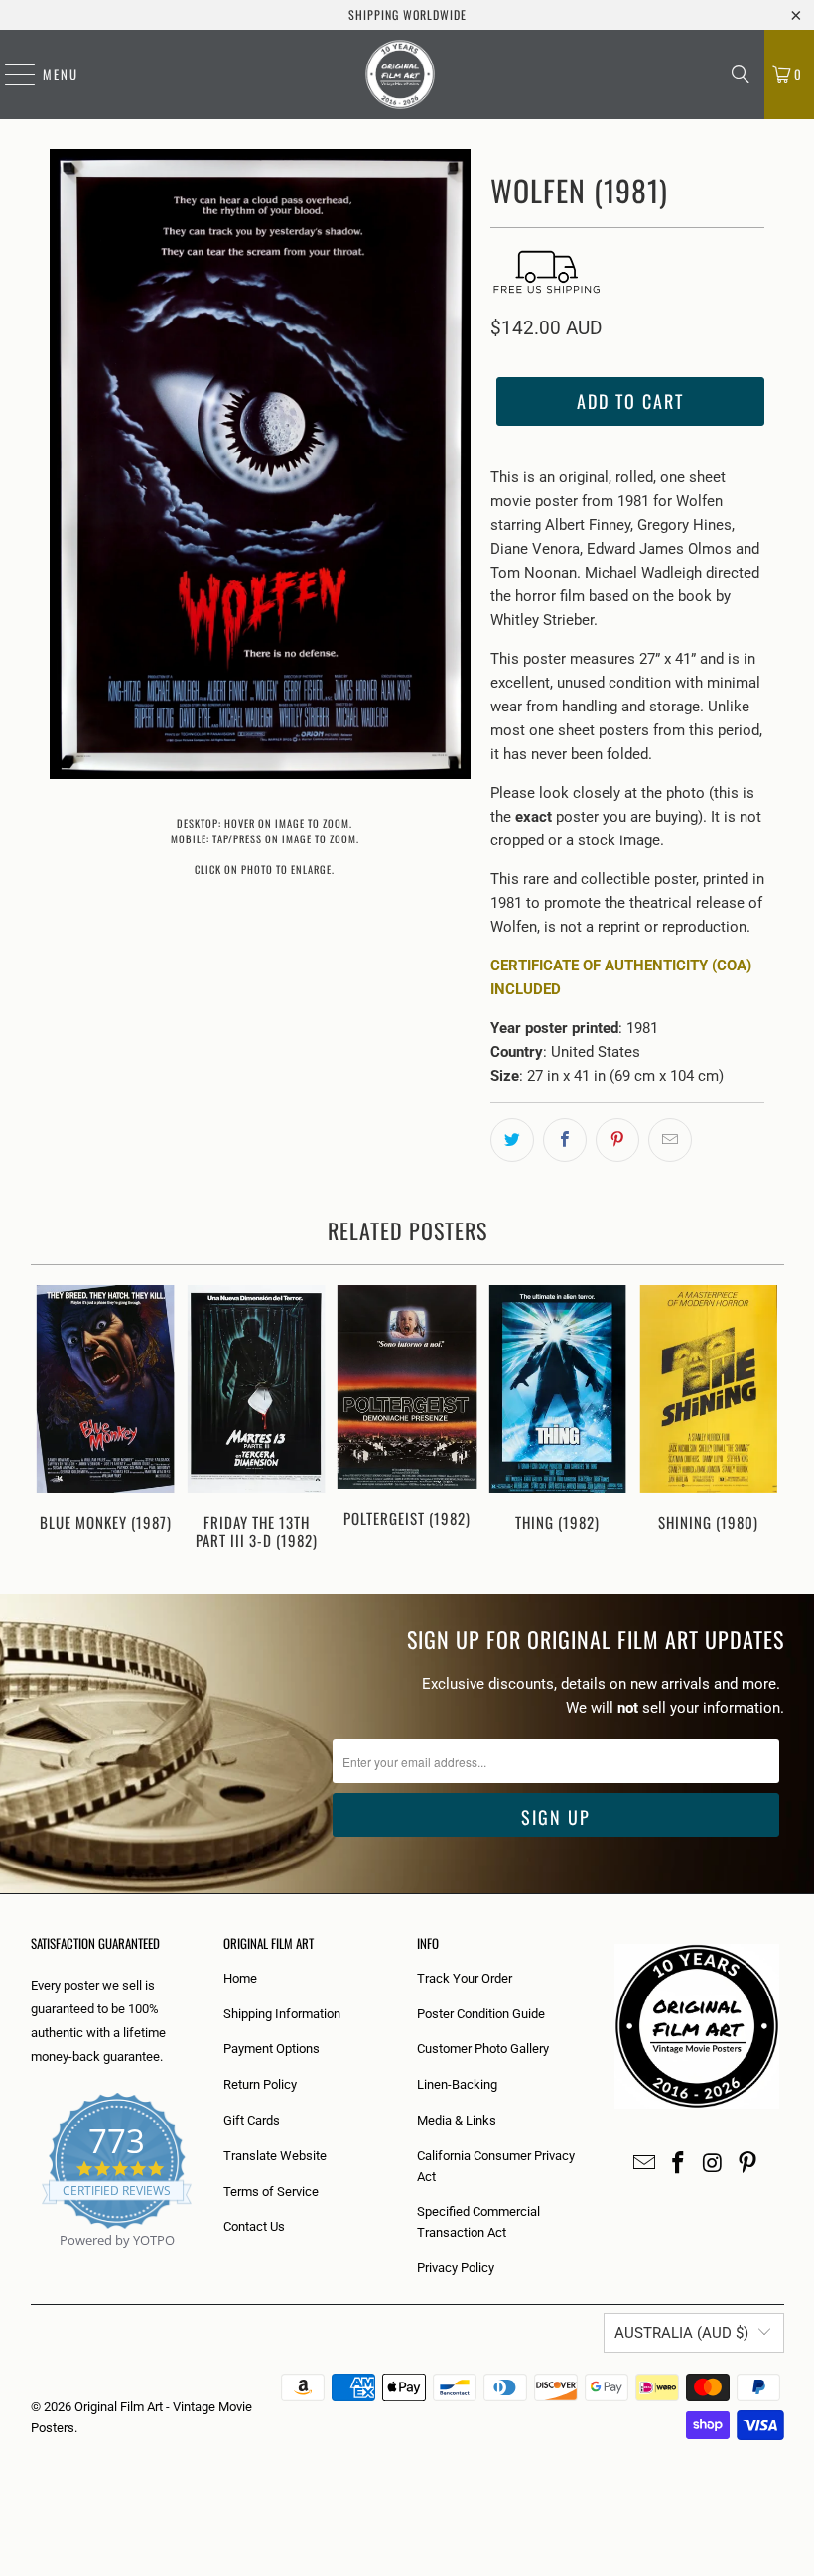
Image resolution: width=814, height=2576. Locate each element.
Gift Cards (252, 2120)
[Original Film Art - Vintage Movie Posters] (400, 74)
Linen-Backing (457, 2084)
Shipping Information (282, 2014)
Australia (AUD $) (681, 2333)
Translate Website (275, 2156)
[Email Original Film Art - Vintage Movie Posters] (644, 2164)
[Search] (741, 74)
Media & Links (457, 2120)
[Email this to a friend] (670, 1140)
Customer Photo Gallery (483, 2049)
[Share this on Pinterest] (617, 1140)
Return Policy (260, 2084)
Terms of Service (271, 2191)
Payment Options (271, 2049)
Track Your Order (465, 1978)
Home (240, 1978)
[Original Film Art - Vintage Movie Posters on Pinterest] (747, 2164)
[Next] (766, 1419)
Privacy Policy (456, 2268)
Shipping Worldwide (407, 14)
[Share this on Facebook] (565, 1140)
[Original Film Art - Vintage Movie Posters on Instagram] (714, 2164)
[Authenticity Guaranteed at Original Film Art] (32, 2263)
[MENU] (10, 74)
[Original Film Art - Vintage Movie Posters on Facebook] (679, 2164)
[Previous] (49, 1419)
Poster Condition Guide (481, 2014)
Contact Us (254, 2226)
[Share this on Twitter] (512, 1140)
